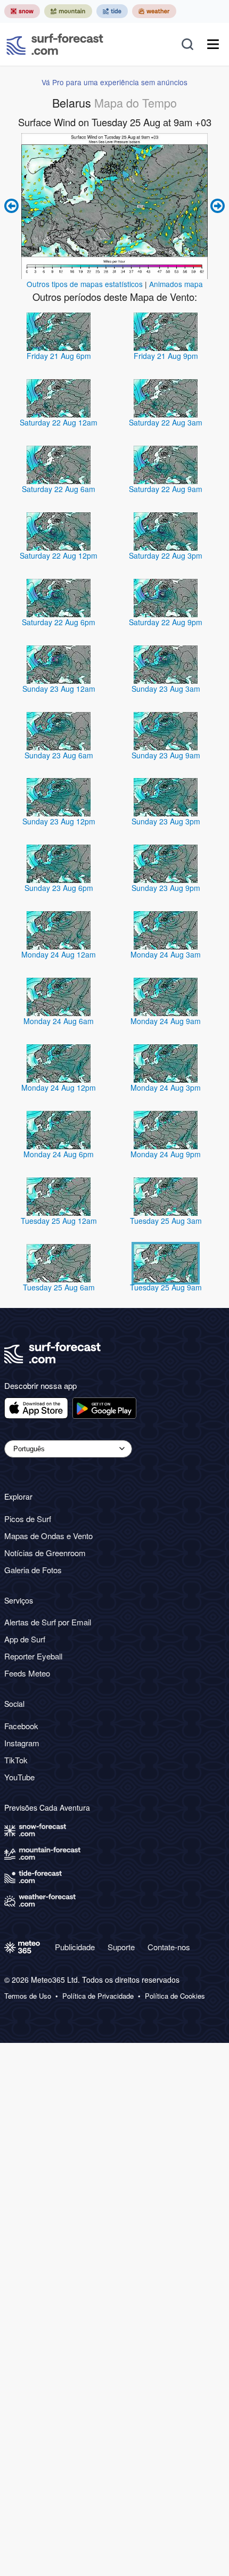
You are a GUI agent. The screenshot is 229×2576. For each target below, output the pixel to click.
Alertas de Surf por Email (48, 1622)
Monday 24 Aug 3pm (166, 1087)
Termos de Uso (28, 1996)
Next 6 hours (216, 206)
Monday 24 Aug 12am (59, 954)
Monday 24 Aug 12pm (59, 1087)
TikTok (16, 1760)
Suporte (121, 1947)
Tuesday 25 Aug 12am (59, 1221)
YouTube (19, 1777)
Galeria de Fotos (33, 1570)
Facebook (21, 1726)
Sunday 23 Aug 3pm (166, 821)
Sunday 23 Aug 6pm (59, 888)
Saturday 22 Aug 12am (59, 422)
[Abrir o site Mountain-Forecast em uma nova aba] (68, 11)
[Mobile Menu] (213, 44)
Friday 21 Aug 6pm (59, 356)
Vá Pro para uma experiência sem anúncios (114, 82)
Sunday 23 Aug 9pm (166, 888)
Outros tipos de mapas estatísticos (85, 284)
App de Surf (25, 1639)
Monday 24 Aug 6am (59, 1021)
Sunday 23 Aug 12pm (59, 821)
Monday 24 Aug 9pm (166, 1154)
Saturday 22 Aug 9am (166, 489)
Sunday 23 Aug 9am (166, 755)
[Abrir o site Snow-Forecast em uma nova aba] (22, 11)
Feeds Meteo (27, 1673)
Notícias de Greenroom (45, 1553)
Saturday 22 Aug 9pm (166, 622)
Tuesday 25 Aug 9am (166, 1287)
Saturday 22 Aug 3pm (166, 555)
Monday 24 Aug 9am (166, 1021)
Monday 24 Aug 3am (166, 954)
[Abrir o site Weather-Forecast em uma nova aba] (154, 11)
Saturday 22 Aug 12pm (59, 555)
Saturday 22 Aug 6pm (59, 622)
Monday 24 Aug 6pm (59, 1154)
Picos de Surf (28, 1519)
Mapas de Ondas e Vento (48, 1536)
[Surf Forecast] (55, 44)
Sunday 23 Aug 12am (59, 689)
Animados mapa (176, 284)
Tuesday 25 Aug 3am (166, 1221)
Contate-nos (169, 1947)
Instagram (22, 1743)
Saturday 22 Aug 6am (59, 489)
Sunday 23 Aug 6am (59, 755)
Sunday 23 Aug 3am (166, 689)
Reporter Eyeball (33, 1656)
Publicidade (75, 1947)
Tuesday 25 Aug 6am (59, 1287)
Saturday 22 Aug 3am (166, 422)
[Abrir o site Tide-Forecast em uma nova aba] (112, 11)
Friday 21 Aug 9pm (166, 356)
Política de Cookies (175, 1996)
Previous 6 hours (13, 206)
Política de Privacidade (98, 1996)
